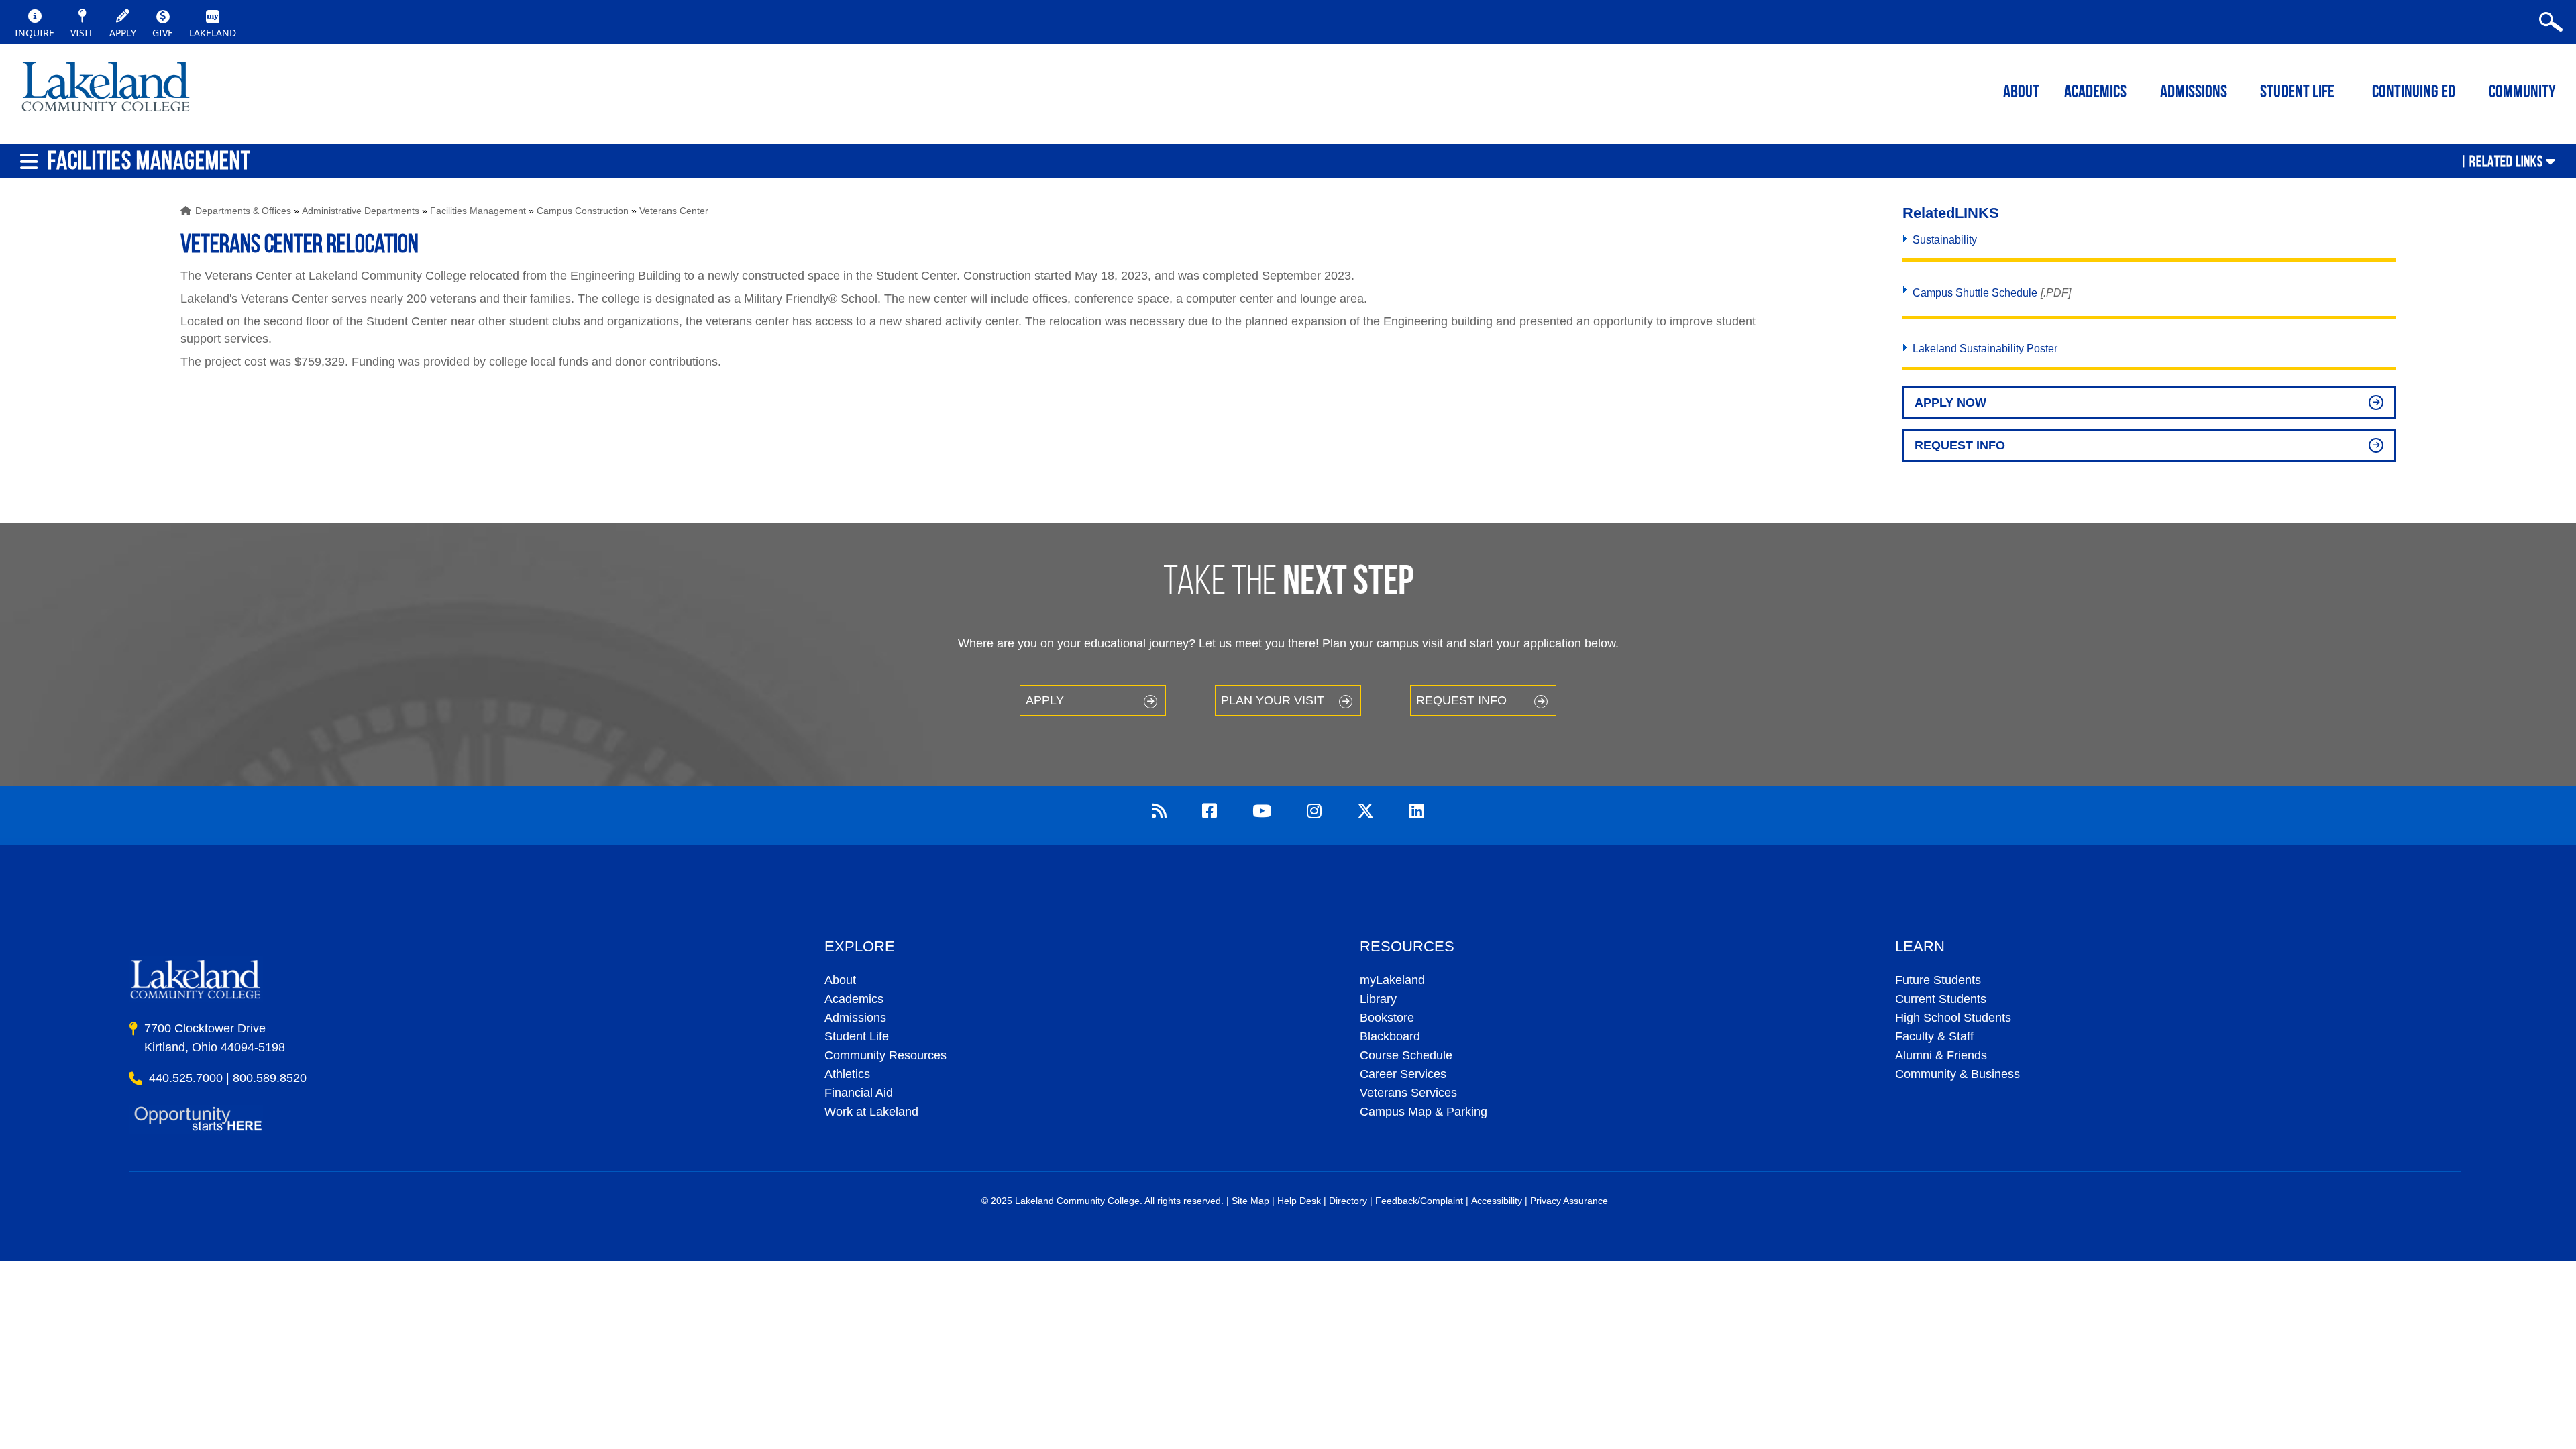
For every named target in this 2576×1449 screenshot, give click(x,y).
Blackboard (1390, 1036)
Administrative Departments (361, 211)
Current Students (1941, 999)
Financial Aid (859, 1093)
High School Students (1953, 1018)
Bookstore (1387, 1018)
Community (2522, 93)
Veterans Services (1408, 1093)
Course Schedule (1406, 1055)
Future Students (1938, 980)
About (840, 980)
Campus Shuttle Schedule (1975, 293)
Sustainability (1945, 240)
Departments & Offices (243, 211)
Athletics (847, 1074)
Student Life (2297, 93)
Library (1378, 999)
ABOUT (2021, 93)
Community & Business (1957, 1074)
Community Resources (885, 1055)
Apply (1045, 700)
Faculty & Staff (1934, 1036)
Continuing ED (2414, 93)
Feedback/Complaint (1419, 1201)
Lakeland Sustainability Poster (1985, 348)
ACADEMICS (2095, 93)
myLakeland (106, 91)
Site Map (1250, 1201)
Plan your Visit (1273, 700)
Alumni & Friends (1941, 1055)
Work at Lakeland (871, 1112)
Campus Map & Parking (1424, 1112)
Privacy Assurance (1569, 1201)
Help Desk (1299, 1201)
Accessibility (1497, 1201)
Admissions (2194, 93)
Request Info (1960, 445)
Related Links (2506, 161)
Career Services (1403, 1074)
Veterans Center (674, 211)
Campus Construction (583, 211)
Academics (854, 999)
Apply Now (1950, 402)
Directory (1348, 1201)
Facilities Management (478, 211)
